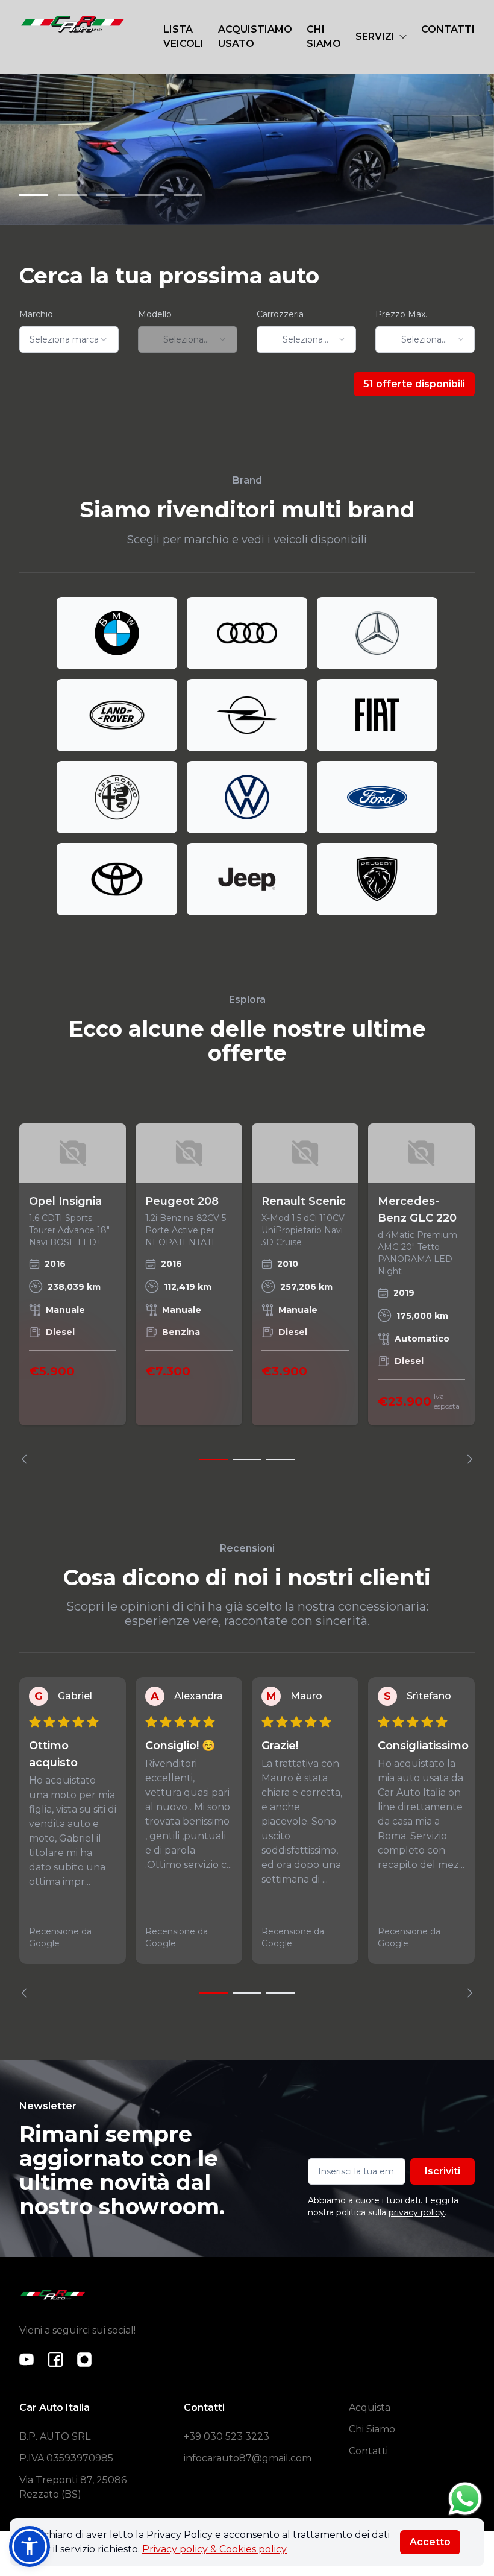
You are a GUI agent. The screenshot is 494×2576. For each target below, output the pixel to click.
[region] (247, 1294)
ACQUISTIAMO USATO (255, 36)
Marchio (36, 314)
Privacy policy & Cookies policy (214, 2549)
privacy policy (417, 2212)
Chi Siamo (372, 2429)
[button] (30, 2546)
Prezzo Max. (401, 314)
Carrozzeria (280, 314)
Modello (155, 314)
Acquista (370, 2407)
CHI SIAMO (324, 36)
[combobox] (69, 339)
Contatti (368, 2451)
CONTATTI (448, 29)
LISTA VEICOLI (183, 36)
